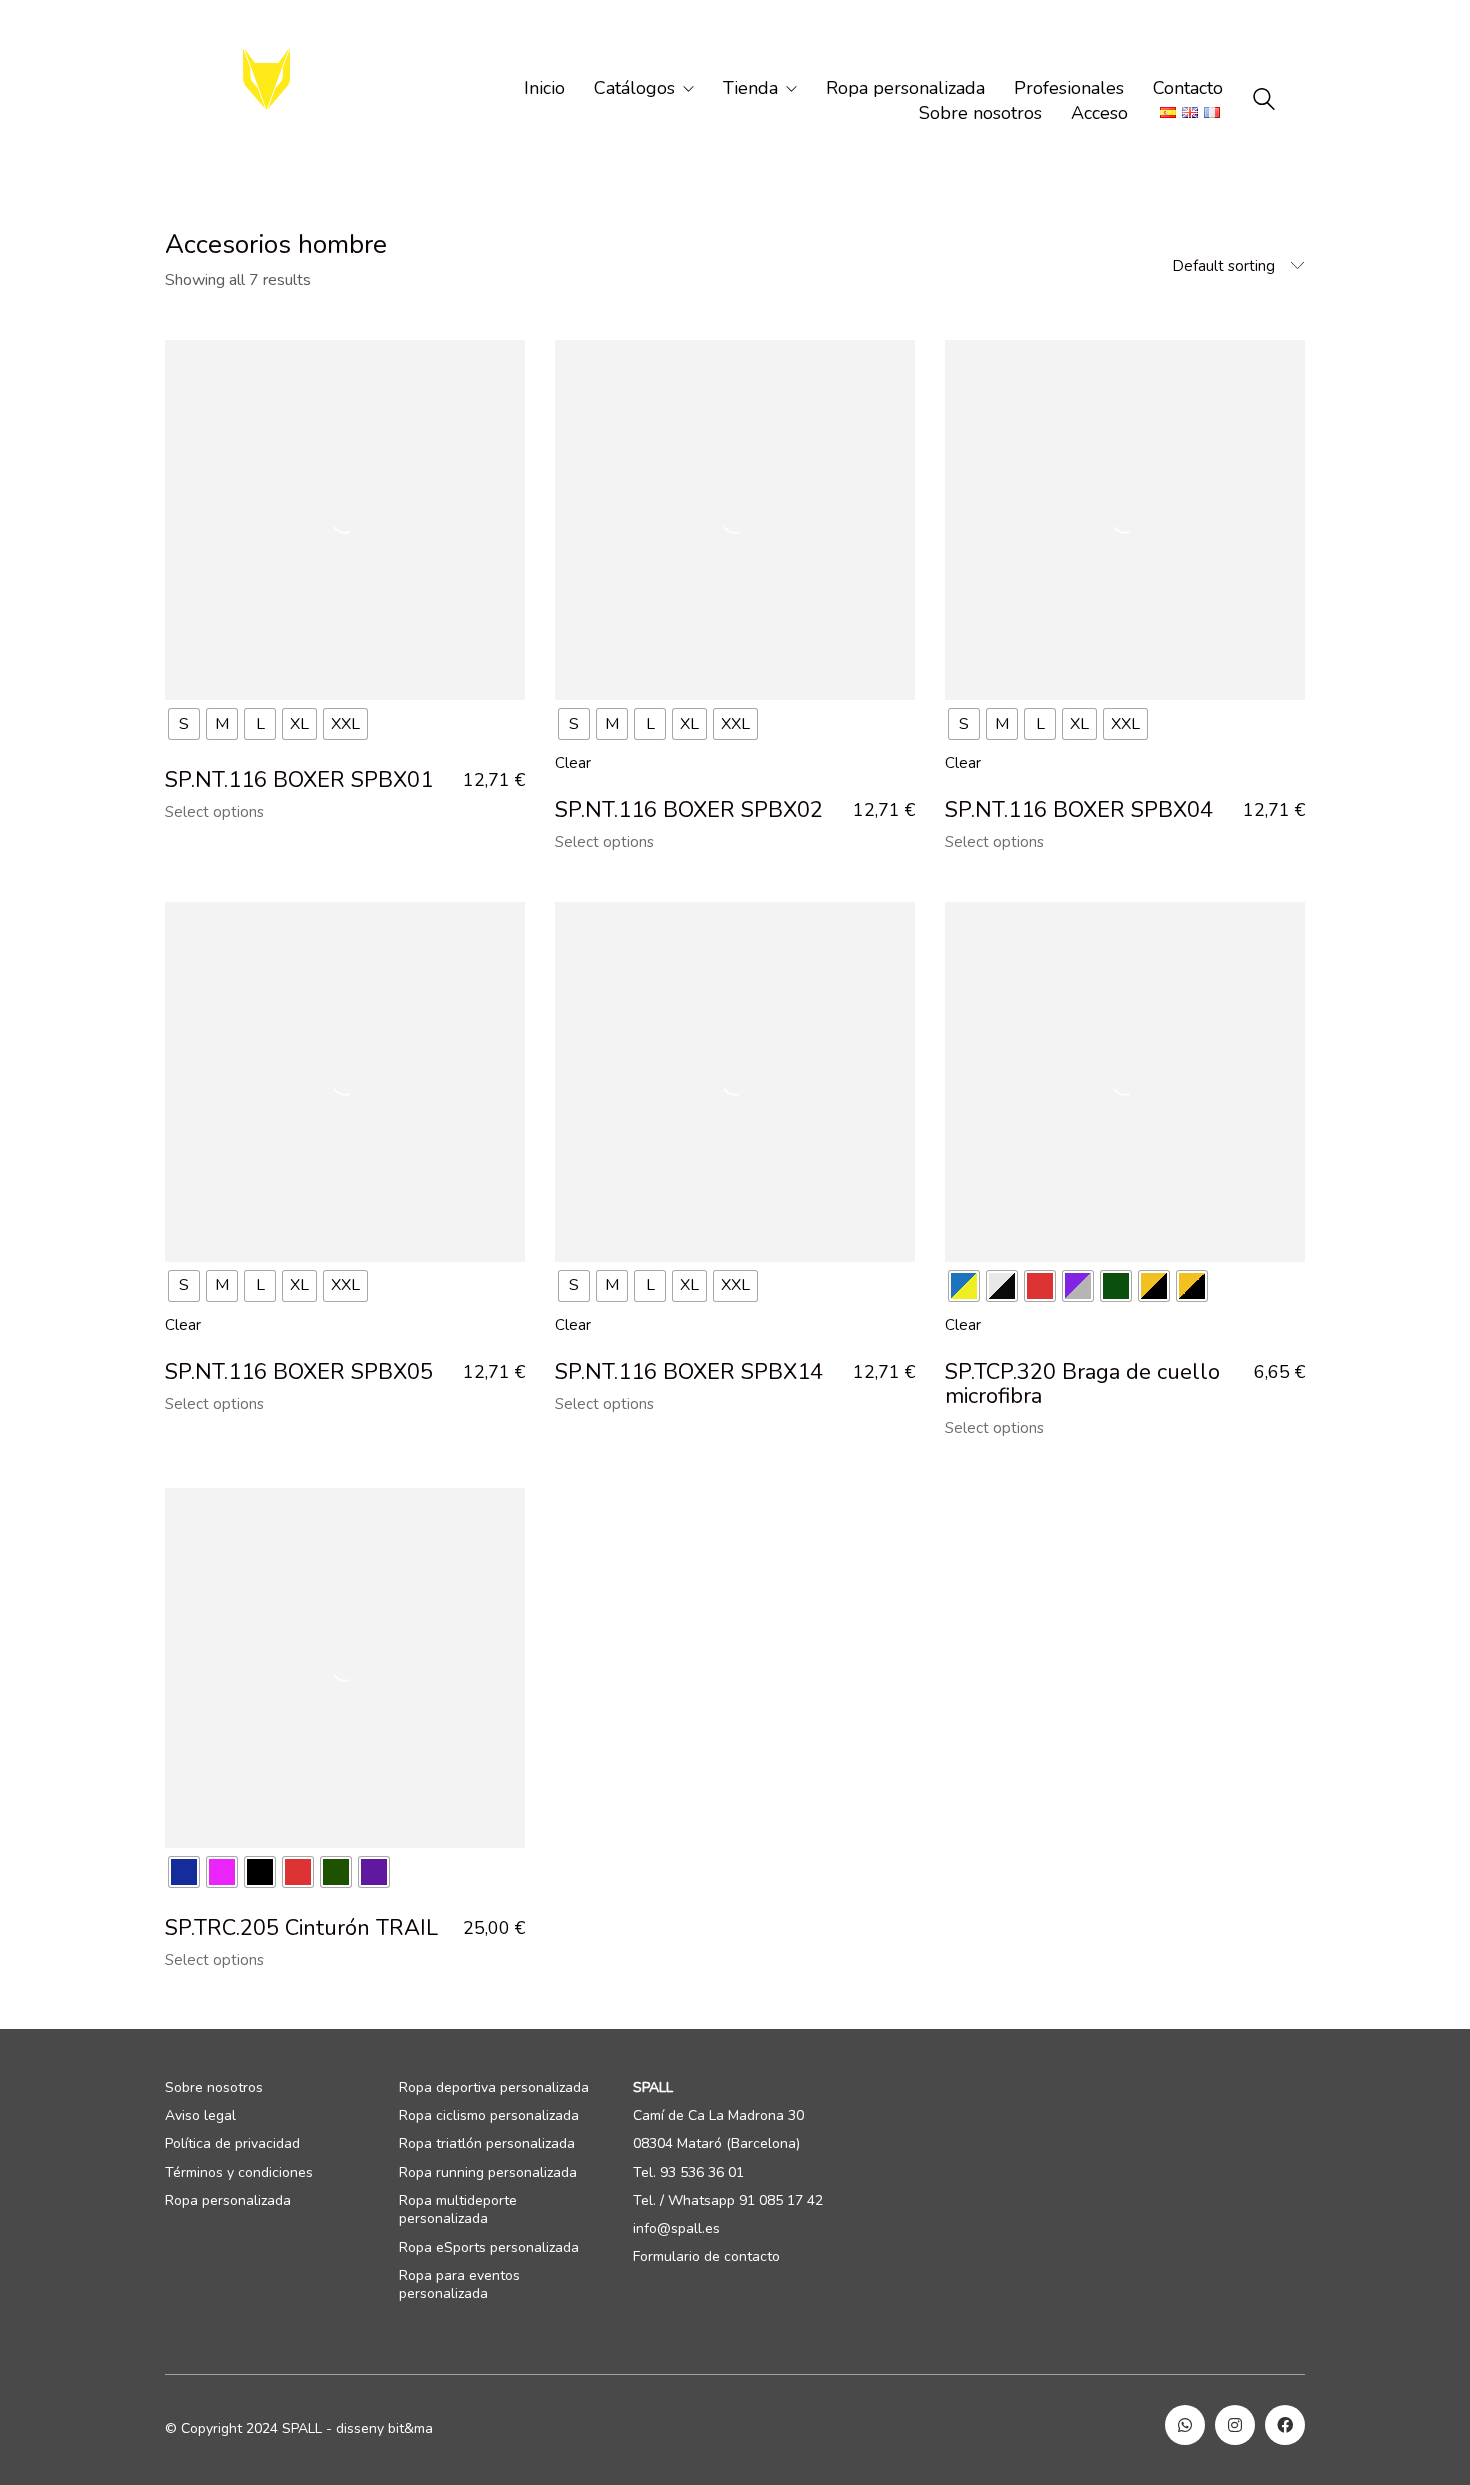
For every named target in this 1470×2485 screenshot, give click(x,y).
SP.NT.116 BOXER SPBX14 (689, 1372)
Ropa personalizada (228, 2201)
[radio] (184, 724)
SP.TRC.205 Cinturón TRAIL (301, 1928)
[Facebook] (1285, 2425)
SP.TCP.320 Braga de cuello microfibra (1082, 1384)
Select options (214, 812)
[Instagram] (1235, 2425)
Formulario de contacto (706, 2257)
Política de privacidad (232, 2144)
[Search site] (1264, 102)
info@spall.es (676, 2229)
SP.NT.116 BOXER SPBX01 (299, 780)
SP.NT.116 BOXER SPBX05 (299, 1372)
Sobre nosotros (214, 2088)
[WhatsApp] (1185, 2425)
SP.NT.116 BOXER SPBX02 (689, 810)
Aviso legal (200, 2116)
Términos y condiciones (239, 2173)
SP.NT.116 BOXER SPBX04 (1079, 810)
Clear (573, 763)
